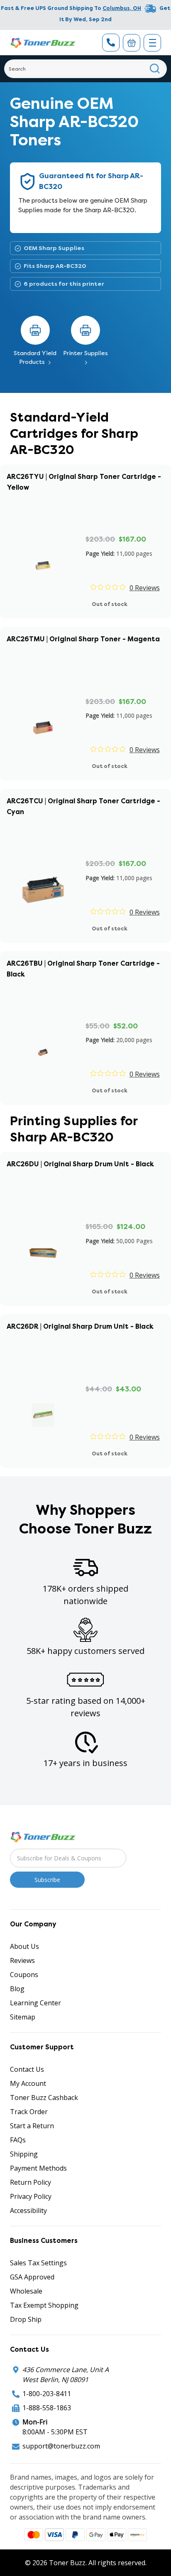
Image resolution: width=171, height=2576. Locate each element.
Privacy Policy (31, 2196)
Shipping (24, 2154)
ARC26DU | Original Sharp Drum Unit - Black (80, 1164)
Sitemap (23, 2017)
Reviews (22, 1960)
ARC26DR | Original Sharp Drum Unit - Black (80, 1326)
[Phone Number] (111, 43)
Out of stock (110, 604)
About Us (24, 1946)
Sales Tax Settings (38, 2263)
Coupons (24, 1975)
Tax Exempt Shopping (44, 2305)
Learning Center (35, 2003)
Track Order (29, 2112)
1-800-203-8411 (47, 2394)
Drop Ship (26, 2319)
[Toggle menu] (152, 43)
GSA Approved (32, 2277)
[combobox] (85, 69)
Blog (17, 1989)
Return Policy (31, 2182)
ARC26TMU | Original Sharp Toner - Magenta (83, 639)
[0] (132, 43)
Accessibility (28, 2210)
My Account (28, 2083)
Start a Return (32, 2126)
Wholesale (26, 2291)
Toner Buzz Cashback (44, 2098)
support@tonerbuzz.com (61, 2446)
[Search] (155, 69)
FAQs (18, 2140)
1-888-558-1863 (47, 2408)
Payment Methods (38, 2168)
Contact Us (27, 2069)
